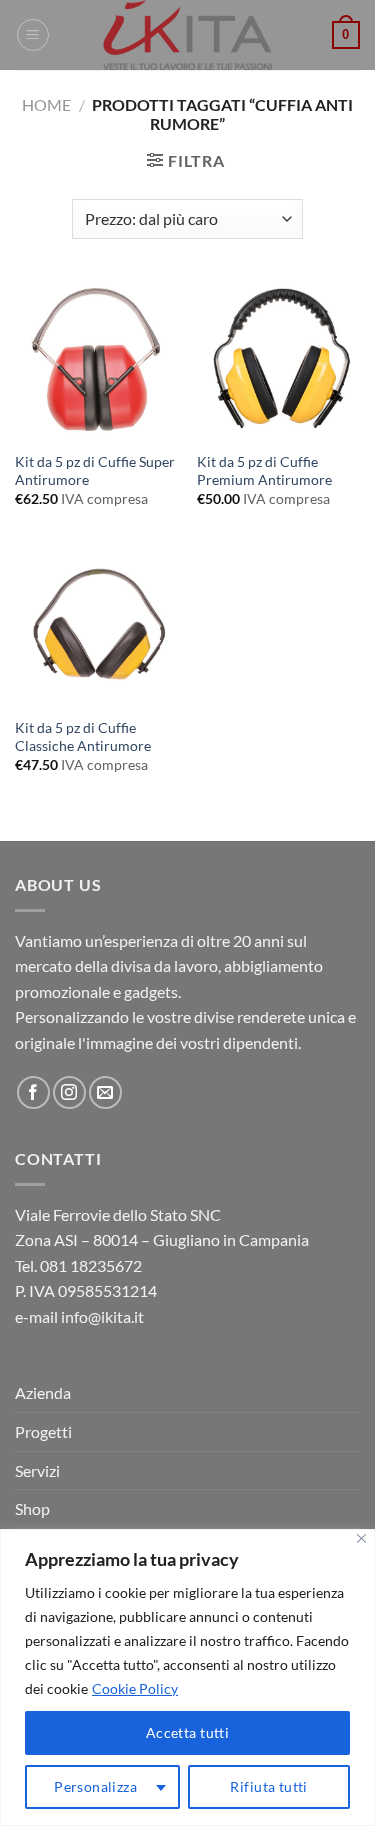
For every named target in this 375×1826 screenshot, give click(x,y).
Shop (32, 1508)
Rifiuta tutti (268, 1786)
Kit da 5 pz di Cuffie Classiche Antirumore (83, 737)
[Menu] (33, 35)
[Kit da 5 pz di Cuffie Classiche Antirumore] (96, 626)
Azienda (43, 1392)
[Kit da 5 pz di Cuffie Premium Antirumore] (278, 360)
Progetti (43, 1431)
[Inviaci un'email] (105, 1092)
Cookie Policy (135, 1688)
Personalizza (95, 1786)
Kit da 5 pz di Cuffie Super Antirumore (95, 471)
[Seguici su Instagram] (69, 1092)
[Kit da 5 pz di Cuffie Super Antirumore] (96, 360)
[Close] (361, 1538)
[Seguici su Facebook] (33, 1092)
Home (46, 104)
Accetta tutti (187, 1732)
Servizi (37, 1470)
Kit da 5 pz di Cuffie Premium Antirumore (264, 471)
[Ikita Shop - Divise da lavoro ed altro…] (188, 35)
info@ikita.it (102, 1316)
